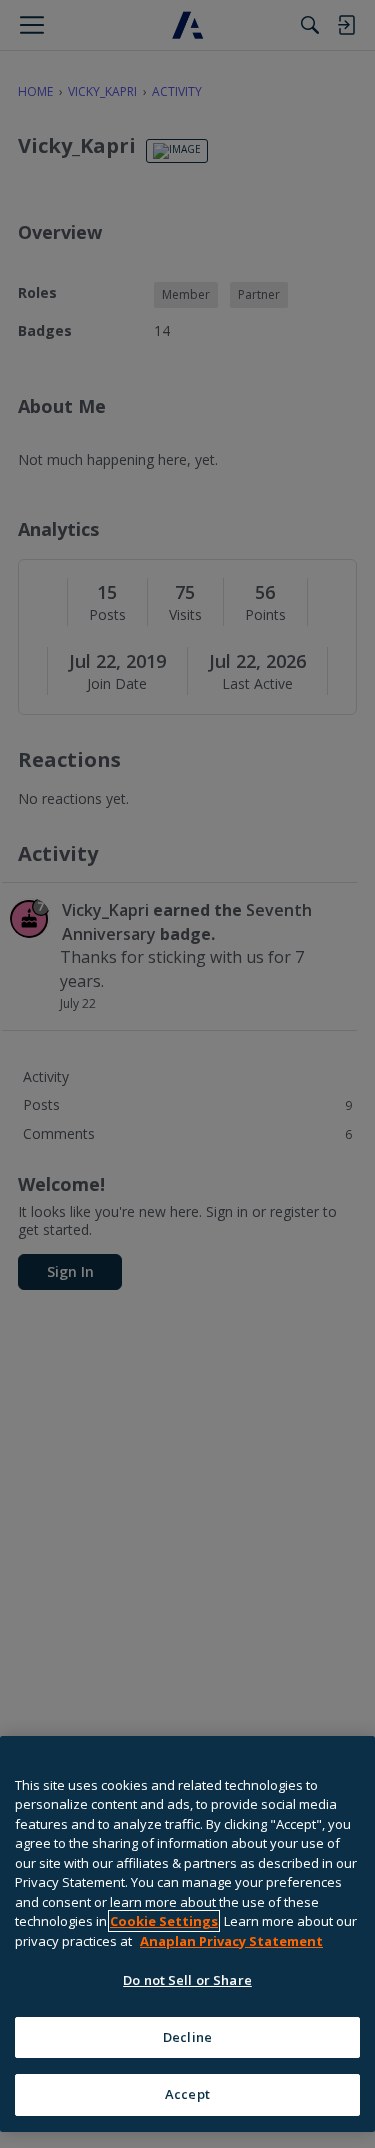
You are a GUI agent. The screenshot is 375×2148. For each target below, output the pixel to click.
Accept (187, 2094)
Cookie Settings (164, 1921)
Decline (187, 2037)
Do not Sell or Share (187, 1980)
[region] (187, 1934)
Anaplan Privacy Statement (231, 1941)
